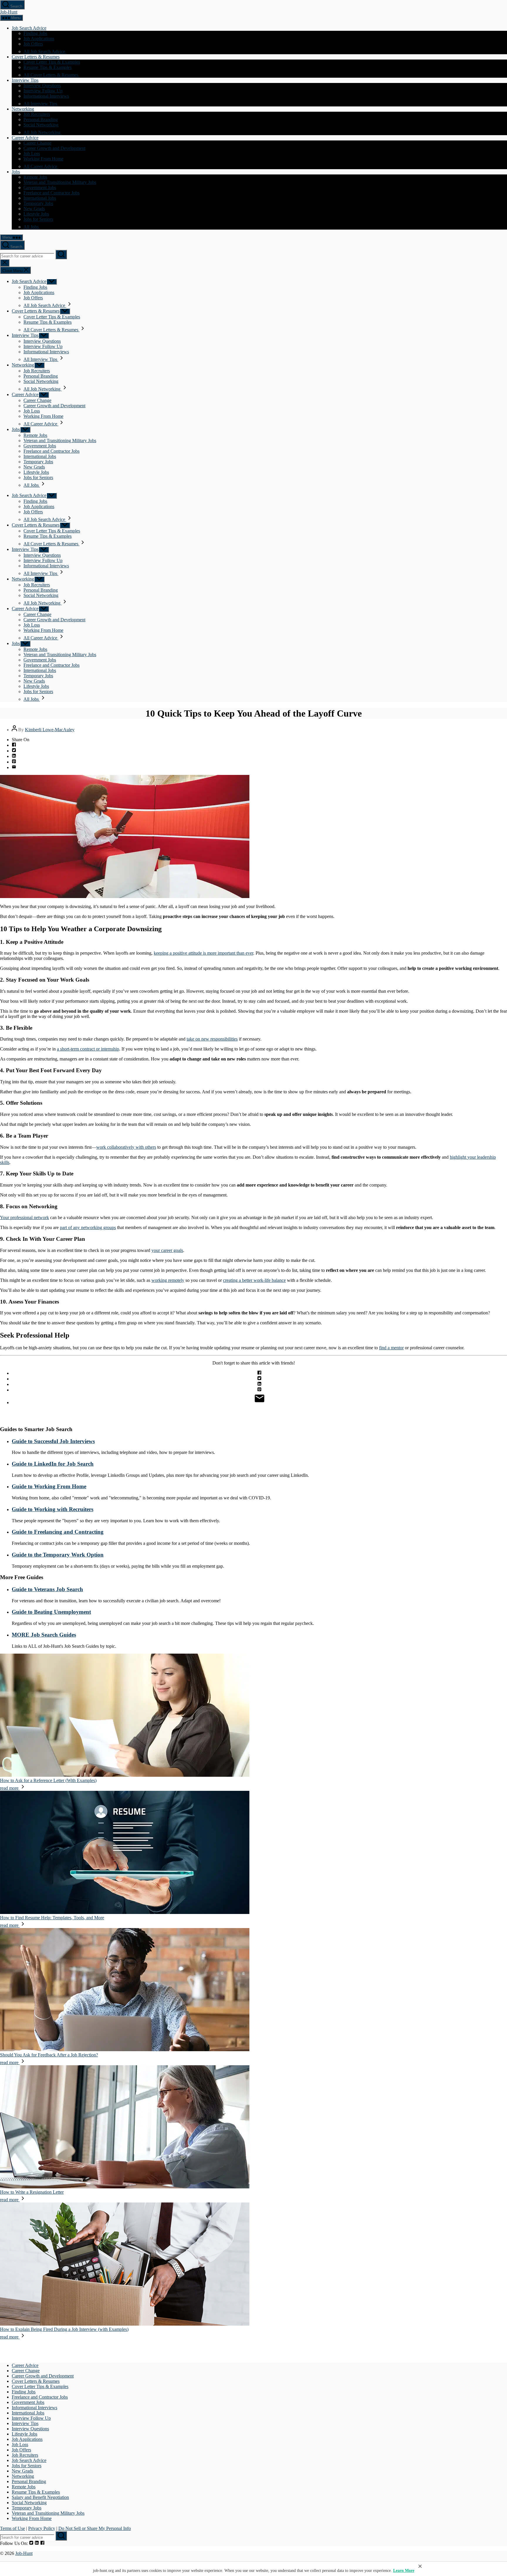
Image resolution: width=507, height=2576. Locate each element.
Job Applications (39, 39)
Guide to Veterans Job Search (47, 1589)
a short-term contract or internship (88, 1049)
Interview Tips (25, 80)
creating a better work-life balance (254, 1280)
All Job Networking (43, 132)
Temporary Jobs (38, 203)
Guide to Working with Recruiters (53, 1509)
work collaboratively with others (126, 1147)
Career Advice (25, 138)
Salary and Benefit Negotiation (40, 2497)
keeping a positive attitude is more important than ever (203, 953)
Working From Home (43, 159)
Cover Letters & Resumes (36, 57)
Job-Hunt (9, 12)
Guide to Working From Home (49, 1486)
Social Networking (41, 125)
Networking (23, 109)
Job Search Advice (29, 28)
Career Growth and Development (54, 148)
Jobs (16, 172)
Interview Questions (42, 85)
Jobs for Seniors (38, 219)
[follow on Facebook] (42, 2543)
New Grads (34, 209)
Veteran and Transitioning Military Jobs (60, 182)
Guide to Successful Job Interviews (53, 1441)
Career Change (37, 143)
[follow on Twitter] (31, 2543)
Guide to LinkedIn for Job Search (53, 1464)
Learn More (404, 2571)
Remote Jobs (35, 177)
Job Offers (33, 44)
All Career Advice (41, 166)
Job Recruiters (37, 114)
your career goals (167, 1250)
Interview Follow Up (43, 91)
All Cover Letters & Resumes (51, 75)
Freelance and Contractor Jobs (51, 193)
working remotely (168, 1280)
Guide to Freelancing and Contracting (58, 1532)
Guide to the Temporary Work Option (58, 1555)
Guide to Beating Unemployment (51, 1612)
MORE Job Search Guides (44, 1635)
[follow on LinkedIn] (37, 2543)
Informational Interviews (46, 96)
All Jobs (32, 227)
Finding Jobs (35, 33)
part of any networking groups (88, 1227)
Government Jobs (40, 187)
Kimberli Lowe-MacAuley (50, 730)
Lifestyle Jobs (36, 214)
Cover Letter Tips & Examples (52, 62)
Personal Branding (41, 119)
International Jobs (40, 198)
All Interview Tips (41, 104)
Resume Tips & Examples (48, 67)
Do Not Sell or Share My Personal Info (95, 2528)
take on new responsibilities (212, 1039)
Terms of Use (12, 2528)
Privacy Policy (42, 2528)
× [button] (420, 2566)
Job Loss (32, 153)
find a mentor (391, 1348)
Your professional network (24, 1217)
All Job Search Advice (45, 51)
